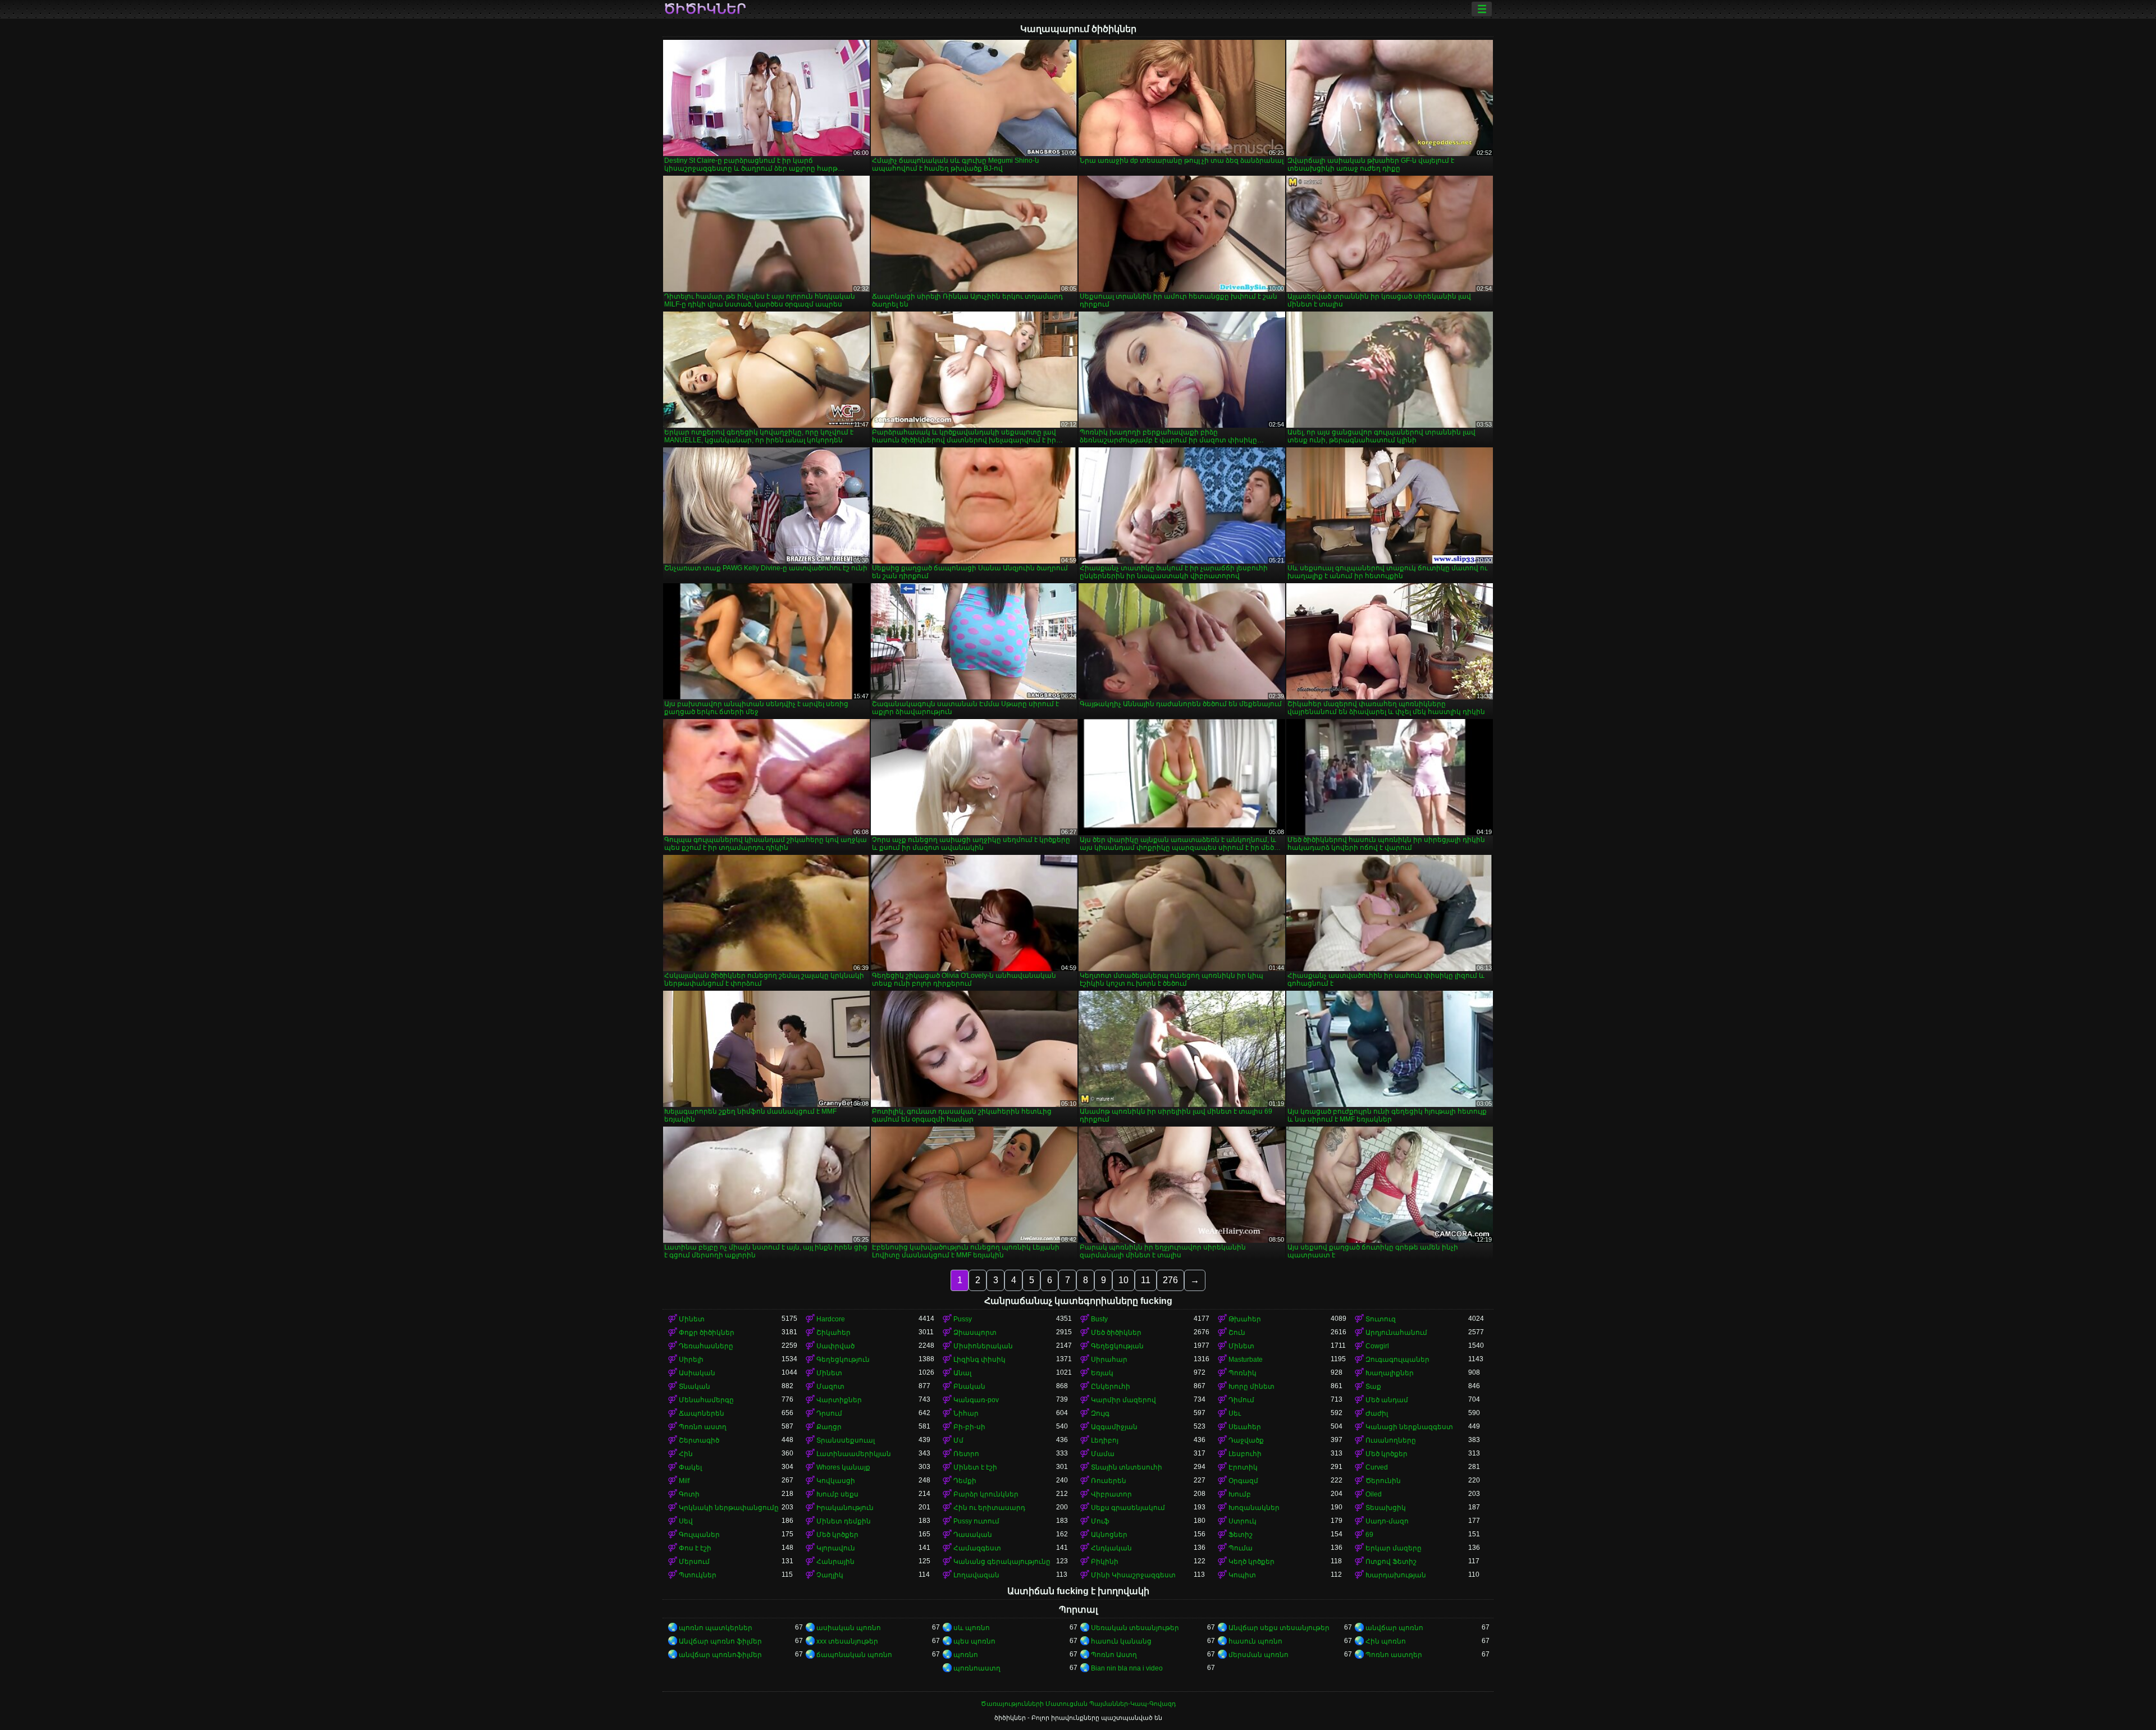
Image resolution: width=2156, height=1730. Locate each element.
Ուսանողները (1391, 1440)
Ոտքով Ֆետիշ (1391, 1562)
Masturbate (1246, 1360)
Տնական (695, 1386)
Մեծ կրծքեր (1387, 1454)
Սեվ (686, 1521)
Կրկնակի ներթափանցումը (729, 1508)
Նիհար (966, 1413)
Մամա (1103, 1454)
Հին (686, 1454)
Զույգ (1100, 1413)
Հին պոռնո (1386, 1641)
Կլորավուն (836, 1548)
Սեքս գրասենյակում (1128, 1508)
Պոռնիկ (1243, 1373)
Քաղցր (829, 1427)
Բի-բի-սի (969, 1427)
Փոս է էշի (695, 1548)
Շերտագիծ (699, 1440)
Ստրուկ (1243, 1521)
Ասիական (697, 1373)
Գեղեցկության (1117, 1346)
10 (1123, 1280)
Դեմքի (965, 1481)
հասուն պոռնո (1255, 1641)
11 (1146, 1280)
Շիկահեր (833, 1333)
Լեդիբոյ (1105, 1440)
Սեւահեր (1245, 1427)
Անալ (962, 1373)
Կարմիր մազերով (1123, 1400)
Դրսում (829, 1413)
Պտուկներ (698, 1575)
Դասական (973, 1535)
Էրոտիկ (1243, 1467)
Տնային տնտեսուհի (1127, 1467)
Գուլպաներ (699, 1535)
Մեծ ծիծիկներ (1116, 1333)
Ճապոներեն (702, 1413)
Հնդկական (1111, 1548)
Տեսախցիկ (1386, 1508)
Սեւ (1235, 1413)
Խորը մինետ (1251, 1386)
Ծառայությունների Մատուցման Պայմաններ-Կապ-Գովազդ (1078, 1704)
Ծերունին (1383, 1481)
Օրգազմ (1243, 1481)
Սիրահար (1109, 1360)
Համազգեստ (977, 1548)
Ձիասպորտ (975, 1333)
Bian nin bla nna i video (1127, 1668)
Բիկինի (1105, 1562)
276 (1170, 1280)
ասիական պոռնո (849, 1628)
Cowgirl (1377, 1346)
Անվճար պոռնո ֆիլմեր (720, 1641)
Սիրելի (691, 1360)
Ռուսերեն (1109, 1481)
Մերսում (694, 1562)
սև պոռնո (972, 1628)
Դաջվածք (1246, 1440)
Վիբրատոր (1111, 1494)
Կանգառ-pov (976, 1400)
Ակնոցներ (1109, 1535)
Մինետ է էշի (975, 1467)
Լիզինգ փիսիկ (979, 1360)
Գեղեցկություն (843, 1360)
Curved (1377, 1467)
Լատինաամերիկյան (854, 1454)
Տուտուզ (1381, 1319)
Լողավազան (976, 1575)
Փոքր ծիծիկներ (707, 1333)
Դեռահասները (706, 1346)
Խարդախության (1396, 1575)
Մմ (958, 1440)
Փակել (690, 1467)
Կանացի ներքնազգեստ (1409, 1427)
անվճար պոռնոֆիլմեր (720, 1655)
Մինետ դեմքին (844, 1521)
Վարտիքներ (839, 1400)
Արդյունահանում (1396, 1333)
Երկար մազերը (1394, 1548)
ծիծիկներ (705, 9)
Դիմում (1241, 1400)
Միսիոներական (983, 1346)
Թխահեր (1245, 1319)
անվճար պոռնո (1394, 1628)
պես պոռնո (974, 1641)
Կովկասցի (836, 1481)
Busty (1099, 1319)
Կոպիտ (1242, 1575)
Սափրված (835, 1346)
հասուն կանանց (1121, 1641)
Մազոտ (830, 1386)
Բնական (969, 1386)
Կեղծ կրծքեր (1251, 1562)
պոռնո (966, 1655)
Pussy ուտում (976, 1521)
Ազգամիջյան (1114, 1427)
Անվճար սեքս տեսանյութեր (1279, 1628)
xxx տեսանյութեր (847, 1641)
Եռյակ (1102, 1373)
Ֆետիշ (1241, 1535)
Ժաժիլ (1377, 1413)
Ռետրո (966, 1454)
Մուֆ (1100, 1521)
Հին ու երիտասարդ (989, 1508)
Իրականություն (845, 1508)
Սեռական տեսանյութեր (1135, 1628)
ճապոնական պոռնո (854, 1655)
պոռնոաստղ (977, 1668)
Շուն (1237, 1333)
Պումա (1241, 1548)
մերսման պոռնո (1259, 1655)
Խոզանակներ (1254, 1508)
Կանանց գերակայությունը (1002, 1562)
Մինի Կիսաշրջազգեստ (1133, 1575)
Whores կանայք (843, 1467)
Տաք (1373, 1386)
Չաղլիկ (830, 1575)
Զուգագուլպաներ (1397, 1360)
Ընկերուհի (1111, 1386)
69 (1369, 1535)
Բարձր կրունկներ (986, 1494)
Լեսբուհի (1245, 1454)
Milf (684, 1481)
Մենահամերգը (706, 1400)
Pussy (963, 1319)
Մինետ (692, 1319)
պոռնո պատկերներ (716, 1628)
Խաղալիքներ (1390, 1373)
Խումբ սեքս (837, 1494)
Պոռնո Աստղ (1114, 1655)
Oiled (1374, 1494)
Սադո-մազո (1387, 1521)
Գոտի (689, 1494)
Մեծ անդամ (1387, 1400)
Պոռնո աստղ (703, 1427)
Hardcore (831, 1319)
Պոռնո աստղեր (1394, 1655)
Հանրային (835, 1562)
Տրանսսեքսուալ (846, 1440)
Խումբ (1240, 1494)
